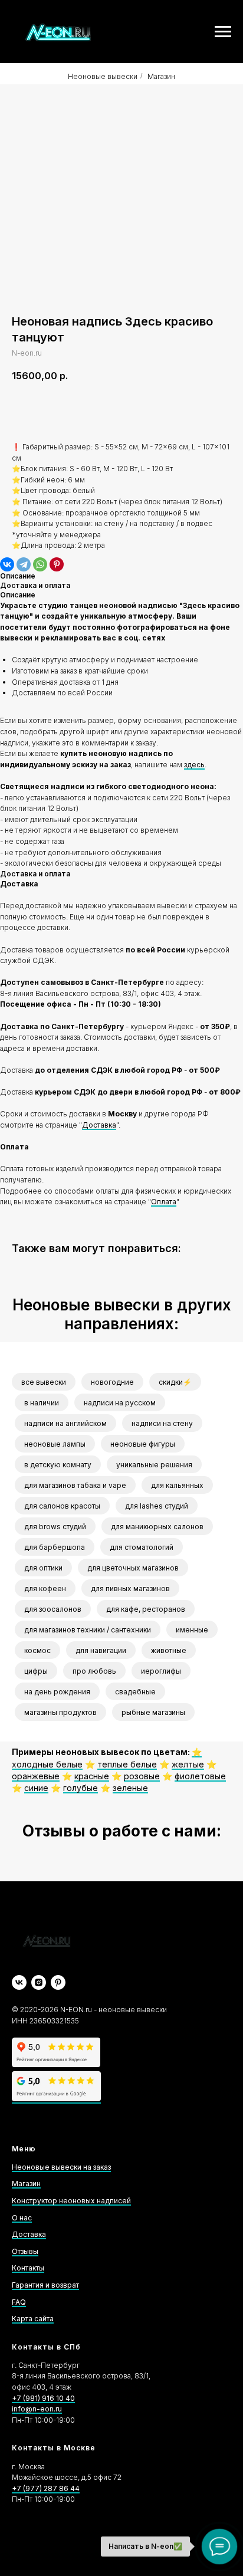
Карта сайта (33, 2319)
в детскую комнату (58, 1465)
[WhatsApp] (40, 564)
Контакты (28, 2268)
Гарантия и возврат (45, 2285)
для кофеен (45, 1588)
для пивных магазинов (130, 1588)
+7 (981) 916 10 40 (43, 2398)
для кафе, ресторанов (146, 1609)
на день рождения (57, 1692)
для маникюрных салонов (157, 1527)
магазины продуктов (60, 1712)
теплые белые (127, 1764)
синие (36, 1788)
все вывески (44, 1382)
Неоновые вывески (103, 76)
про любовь (94, 1671)
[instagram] (39, 1982)
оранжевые (36, 1776)
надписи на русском (120, 1403)
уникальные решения (154, 1465)
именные (192, 1630)
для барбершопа (55, 1547)
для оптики (43, 1568)
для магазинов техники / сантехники (88, 1630)
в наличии (42, 1403)
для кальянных (177, 1485)
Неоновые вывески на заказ (61, 2167)
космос (37, 1650)
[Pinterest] (57, 564)
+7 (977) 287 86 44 (46, 2488)
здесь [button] (194, 765)
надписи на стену (162, 1423)
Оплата (164, 1202)
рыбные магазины (153, 1712)
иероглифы (161, 1671)
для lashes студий (157, 1506)
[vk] (19, 1982)
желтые (188, 1764)
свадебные (135, 1692)
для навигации (101, 1650)
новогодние (112, 1382)
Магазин (161, 76)
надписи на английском (65, 1423)
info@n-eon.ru (37, 2409)
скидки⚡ (175, 1382)
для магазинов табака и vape (75, 1485)
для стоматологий (142, 1547)
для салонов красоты (62, 1506)
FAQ (19, 2302)
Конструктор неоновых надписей (71, 2201)
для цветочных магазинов (133, 1568)
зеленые (130, 1788)
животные (169, 1650)
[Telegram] (24, 564)
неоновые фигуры (143, 1444)
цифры (36, 1671)
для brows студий (55, 1527)
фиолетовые (200, 1776)
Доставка (99, 1125)
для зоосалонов (53, 1609)
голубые (81, 1788)
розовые (142, 1776)
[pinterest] (58, 1982)
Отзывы (25, 2251)
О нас (22, 2218)
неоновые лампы (55, 1444)
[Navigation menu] (223, 32)
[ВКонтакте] (7, 564)
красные (92, 1776)
